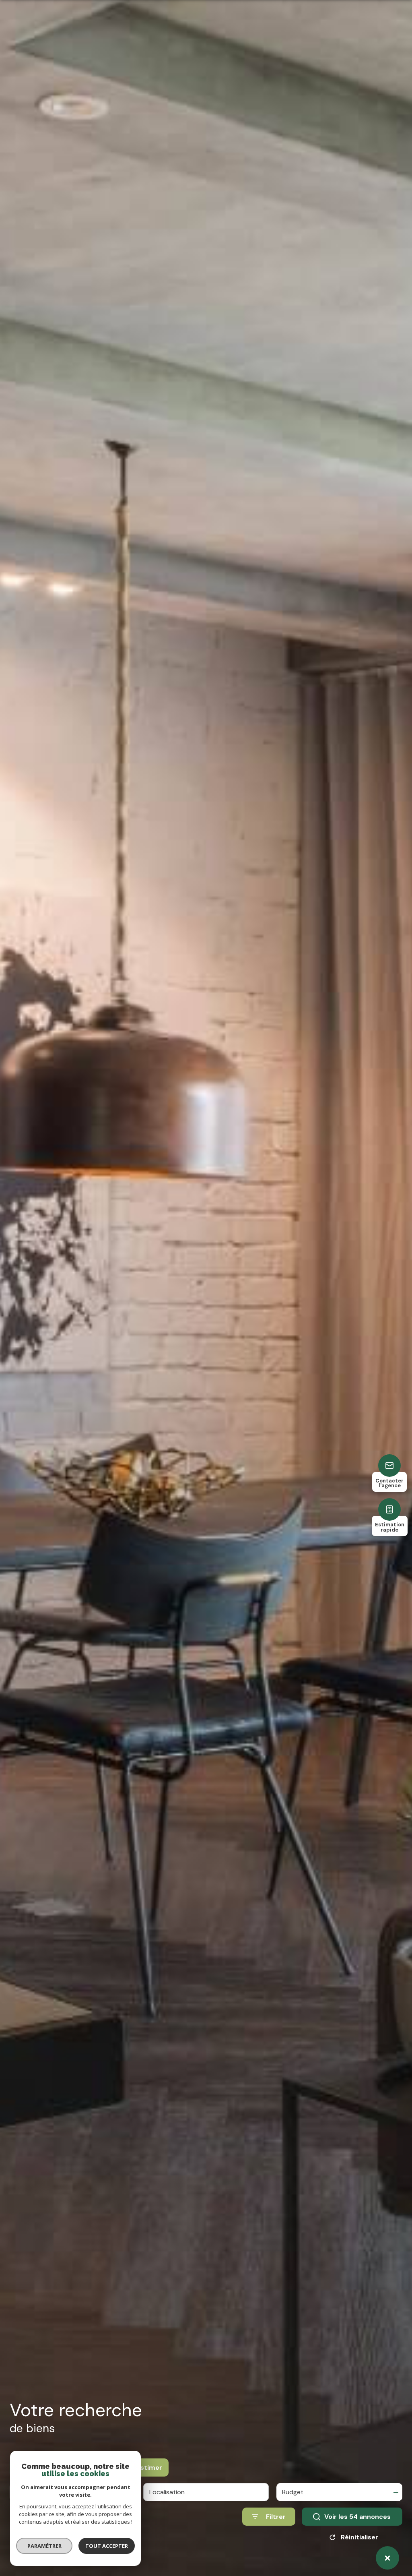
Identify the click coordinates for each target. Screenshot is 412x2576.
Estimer (149, 2467)
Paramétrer (44, 2546)
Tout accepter (107, 2546)
